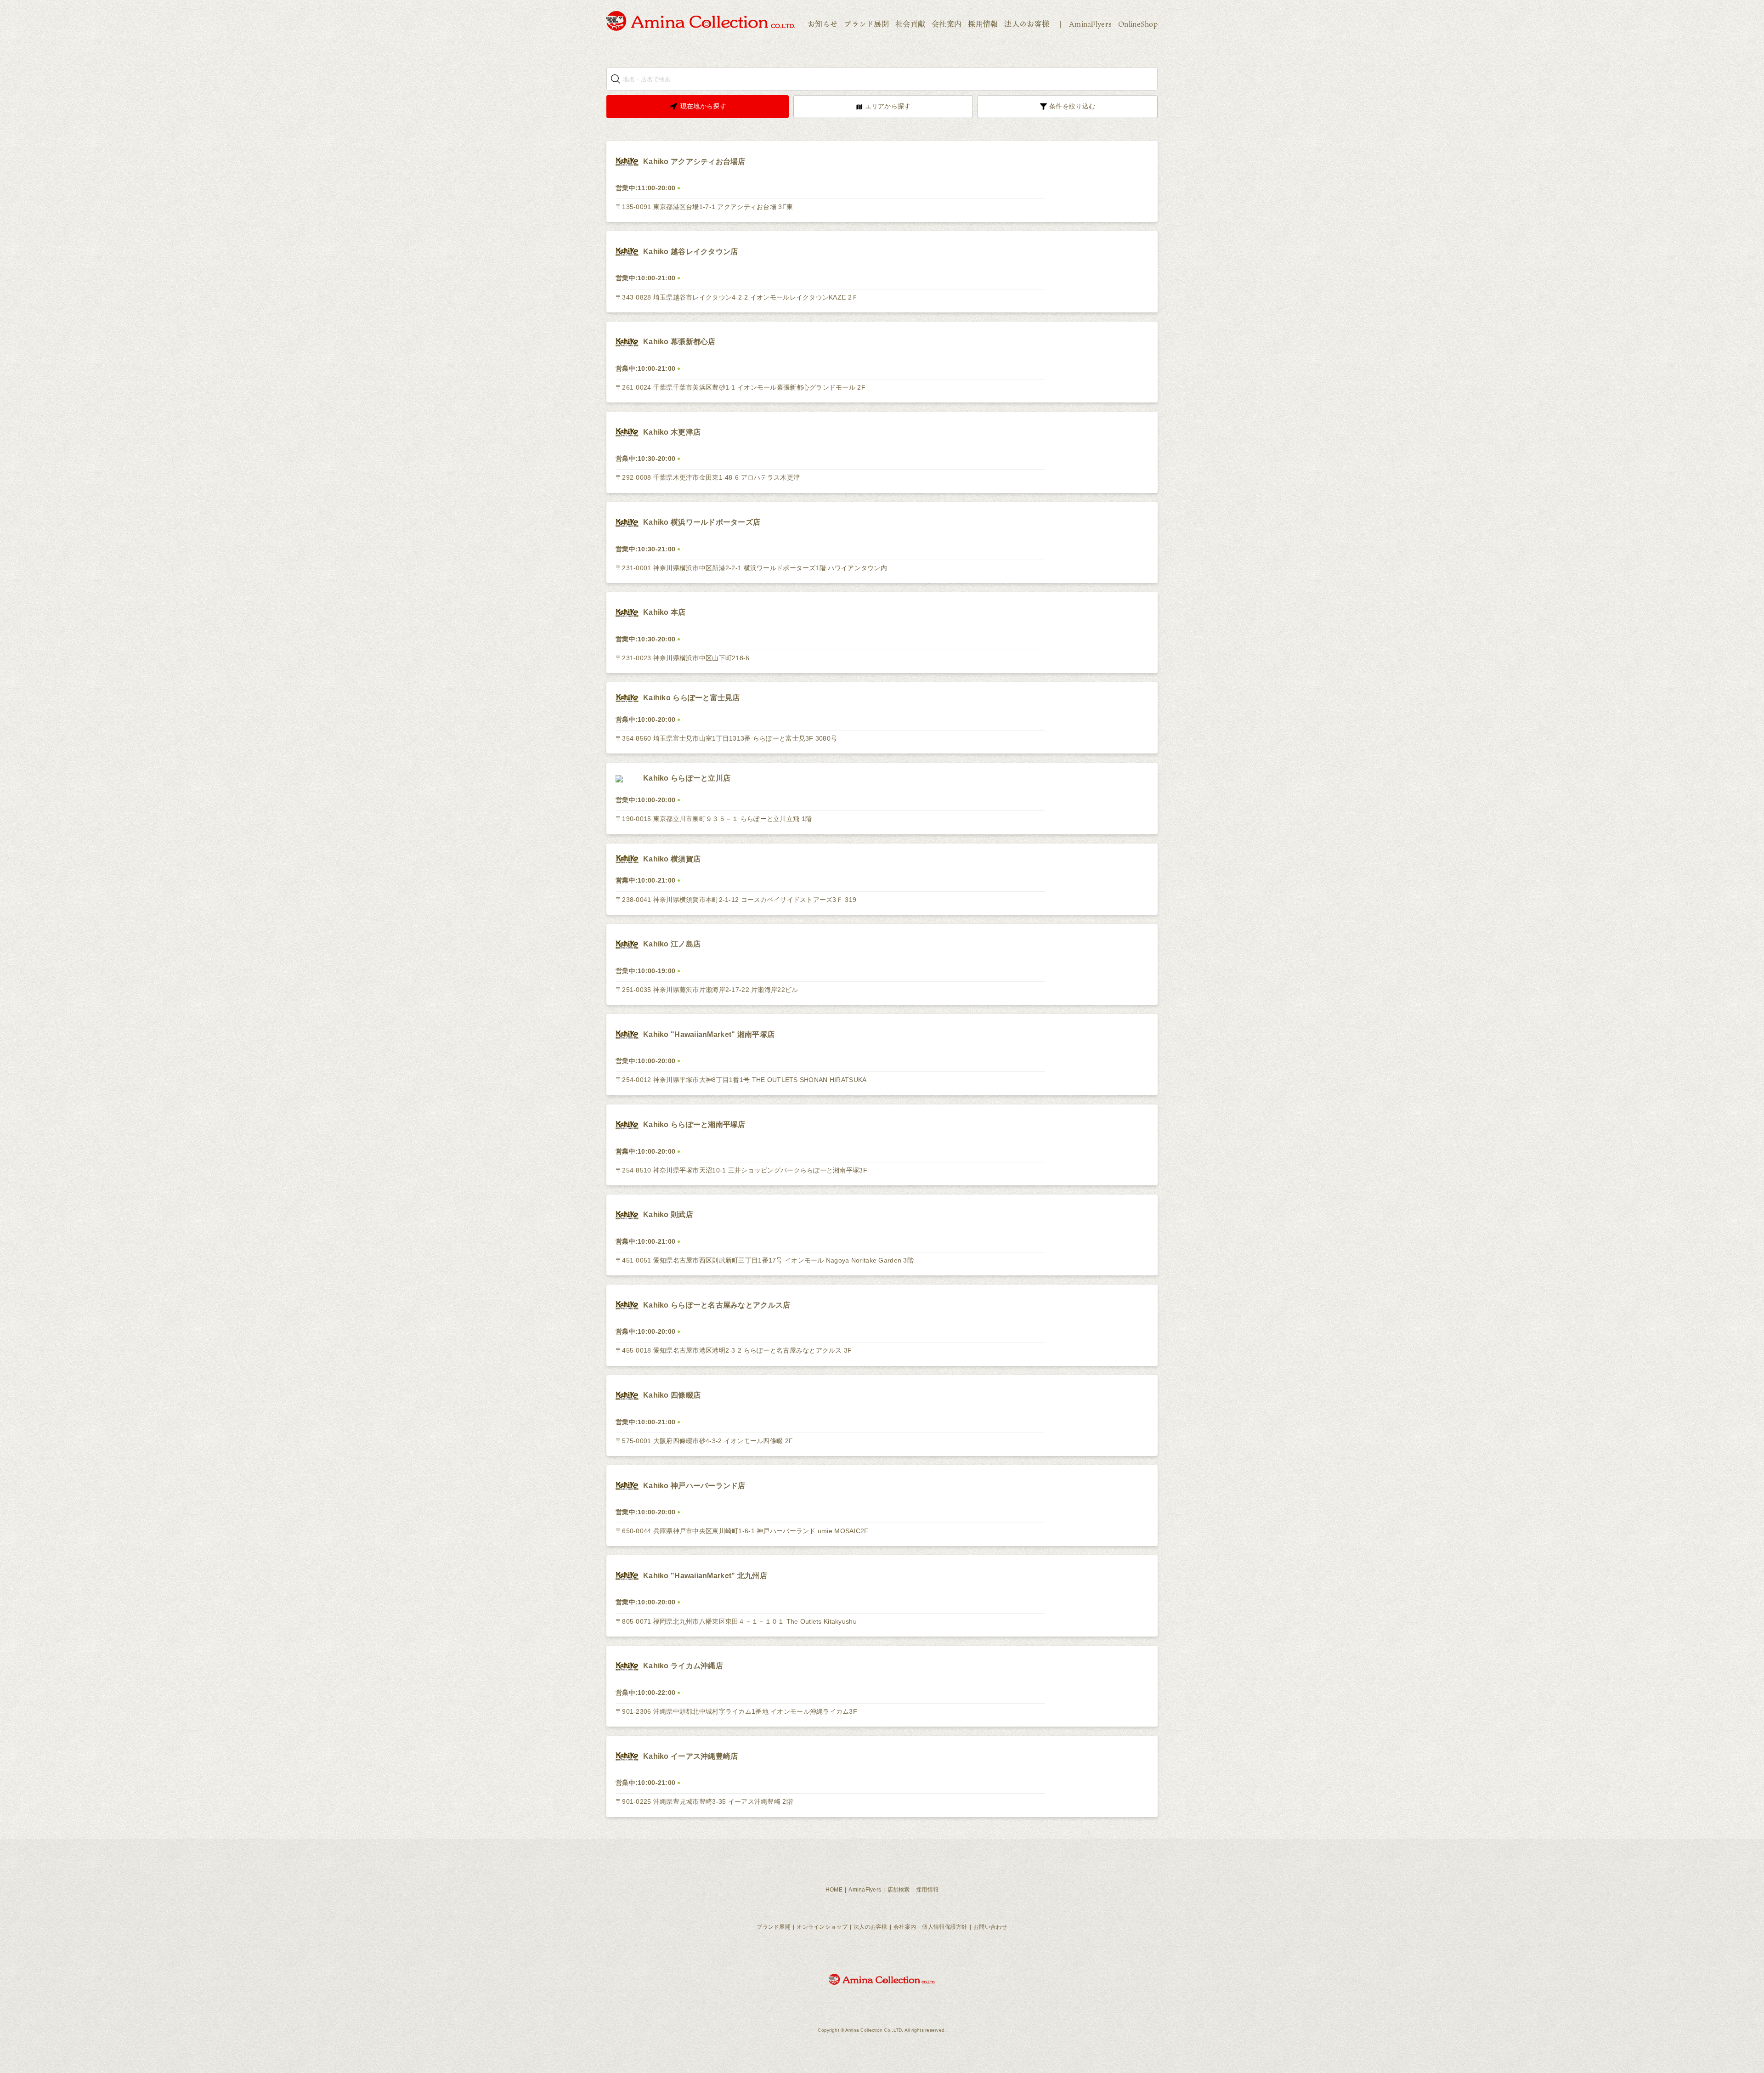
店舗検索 (899, 1890)
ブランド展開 (866, 24)
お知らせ (823, 24)
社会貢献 (910, 24)
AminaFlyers (1090, 24)
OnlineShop (1138, 24)
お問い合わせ (990, 1927)
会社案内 (947, 24)
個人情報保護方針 (944, 1927)
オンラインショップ (822, 1927)
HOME (834, 1890)
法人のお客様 (1027, 24)
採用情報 (983, 24)
